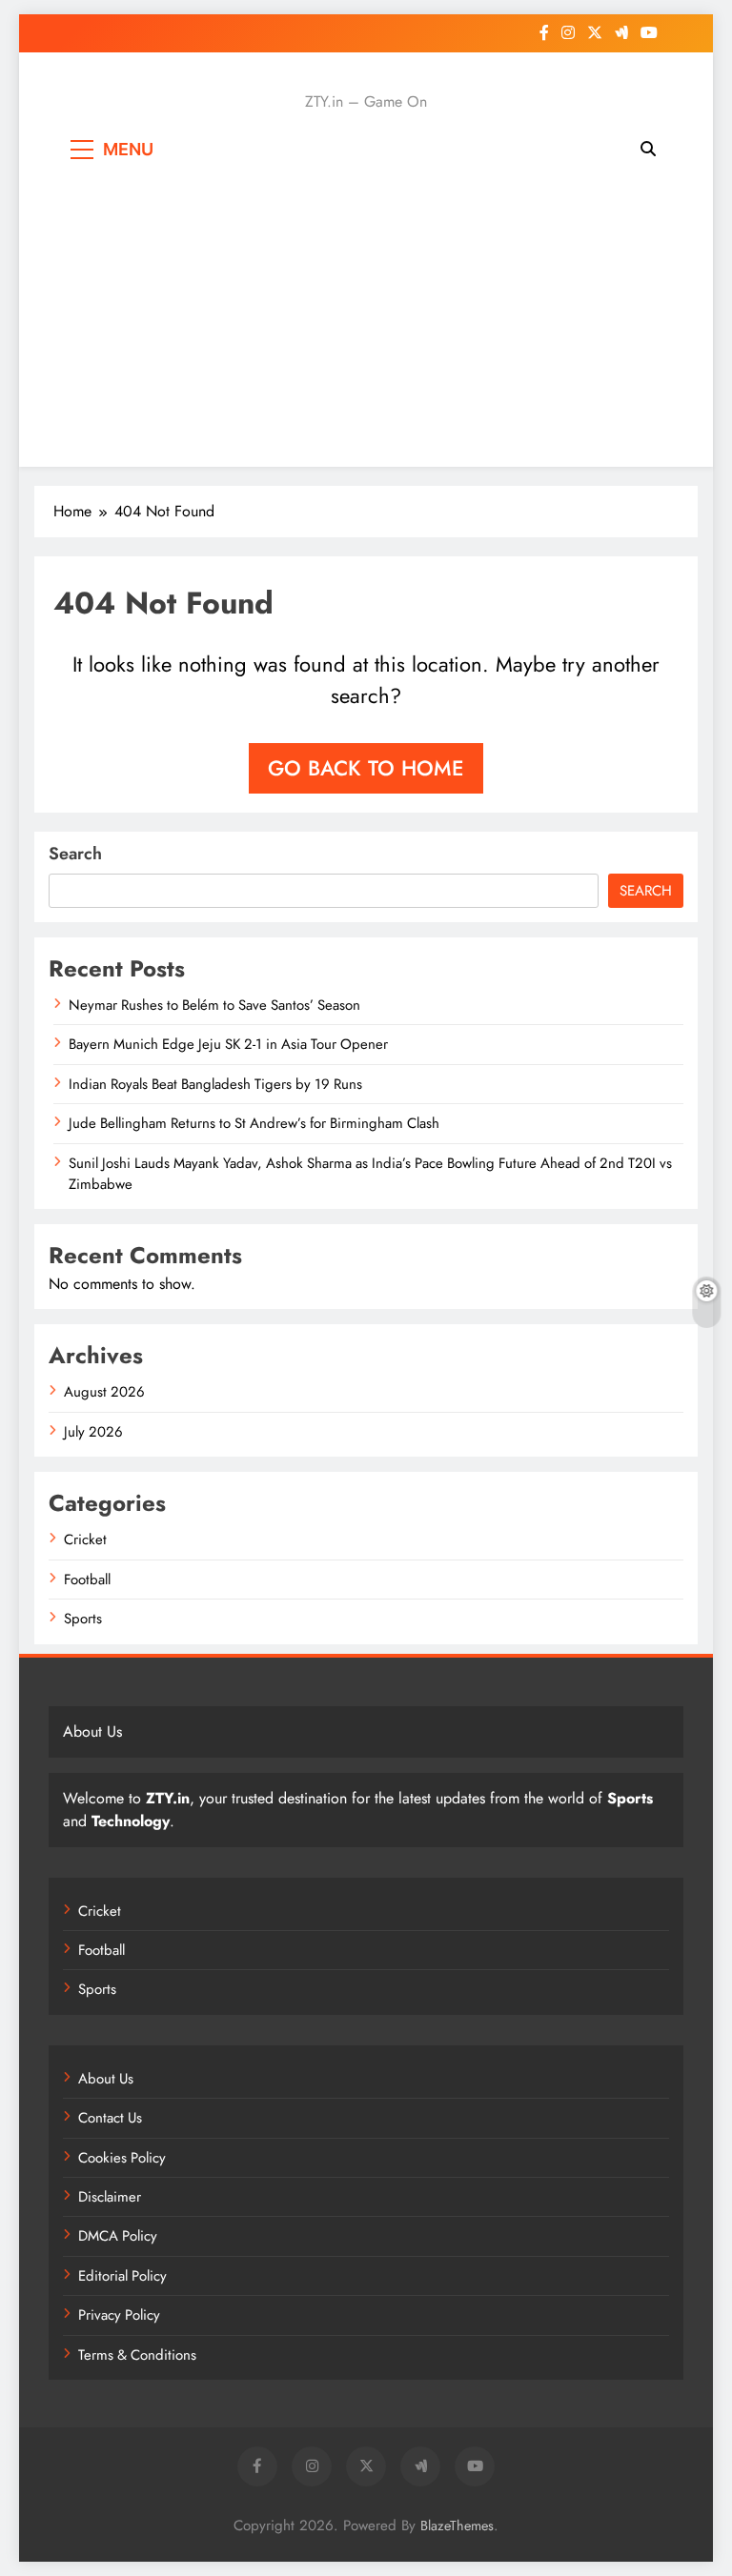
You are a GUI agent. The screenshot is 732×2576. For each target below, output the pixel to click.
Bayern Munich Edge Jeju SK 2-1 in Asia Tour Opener (228, 1044)
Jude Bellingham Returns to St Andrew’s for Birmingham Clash (254, 1123)
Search (75, 854)
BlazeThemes (457, 2526)
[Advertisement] (366, 314)
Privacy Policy (119, 2315)
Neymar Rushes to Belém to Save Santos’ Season (214, 1005)
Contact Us (110, 2118)
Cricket (85, 1540)
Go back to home (366, 768)
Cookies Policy (122, 2158)
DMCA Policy (118, 2236)
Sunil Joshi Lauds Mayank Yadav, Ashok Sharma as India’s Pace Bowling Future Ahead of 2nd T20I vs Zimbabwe (370, 1174)
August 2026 (104, 1392)
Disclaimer (110, 2197)
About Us (106, 2079)
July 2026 (93, 1432)
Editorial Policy (122, 2276)
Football (87, 1580)
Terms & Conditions (137, 2355)
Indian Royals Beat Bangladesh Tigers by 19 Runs (215, 1084)
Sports (83, 1619)
